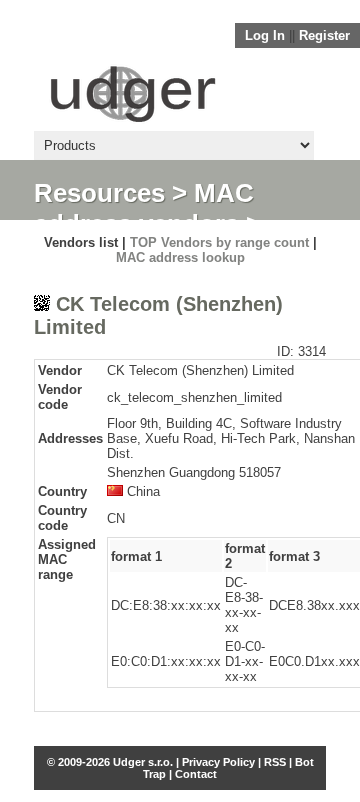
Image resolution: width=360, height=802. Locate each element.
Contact (196, 774)
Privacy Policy (218, 762)
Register (324, 35)
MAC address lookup (180, 257)
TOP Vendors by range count (219, 242)
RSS (275, 762)
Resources (99, 193)
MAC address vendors (144, 208)
